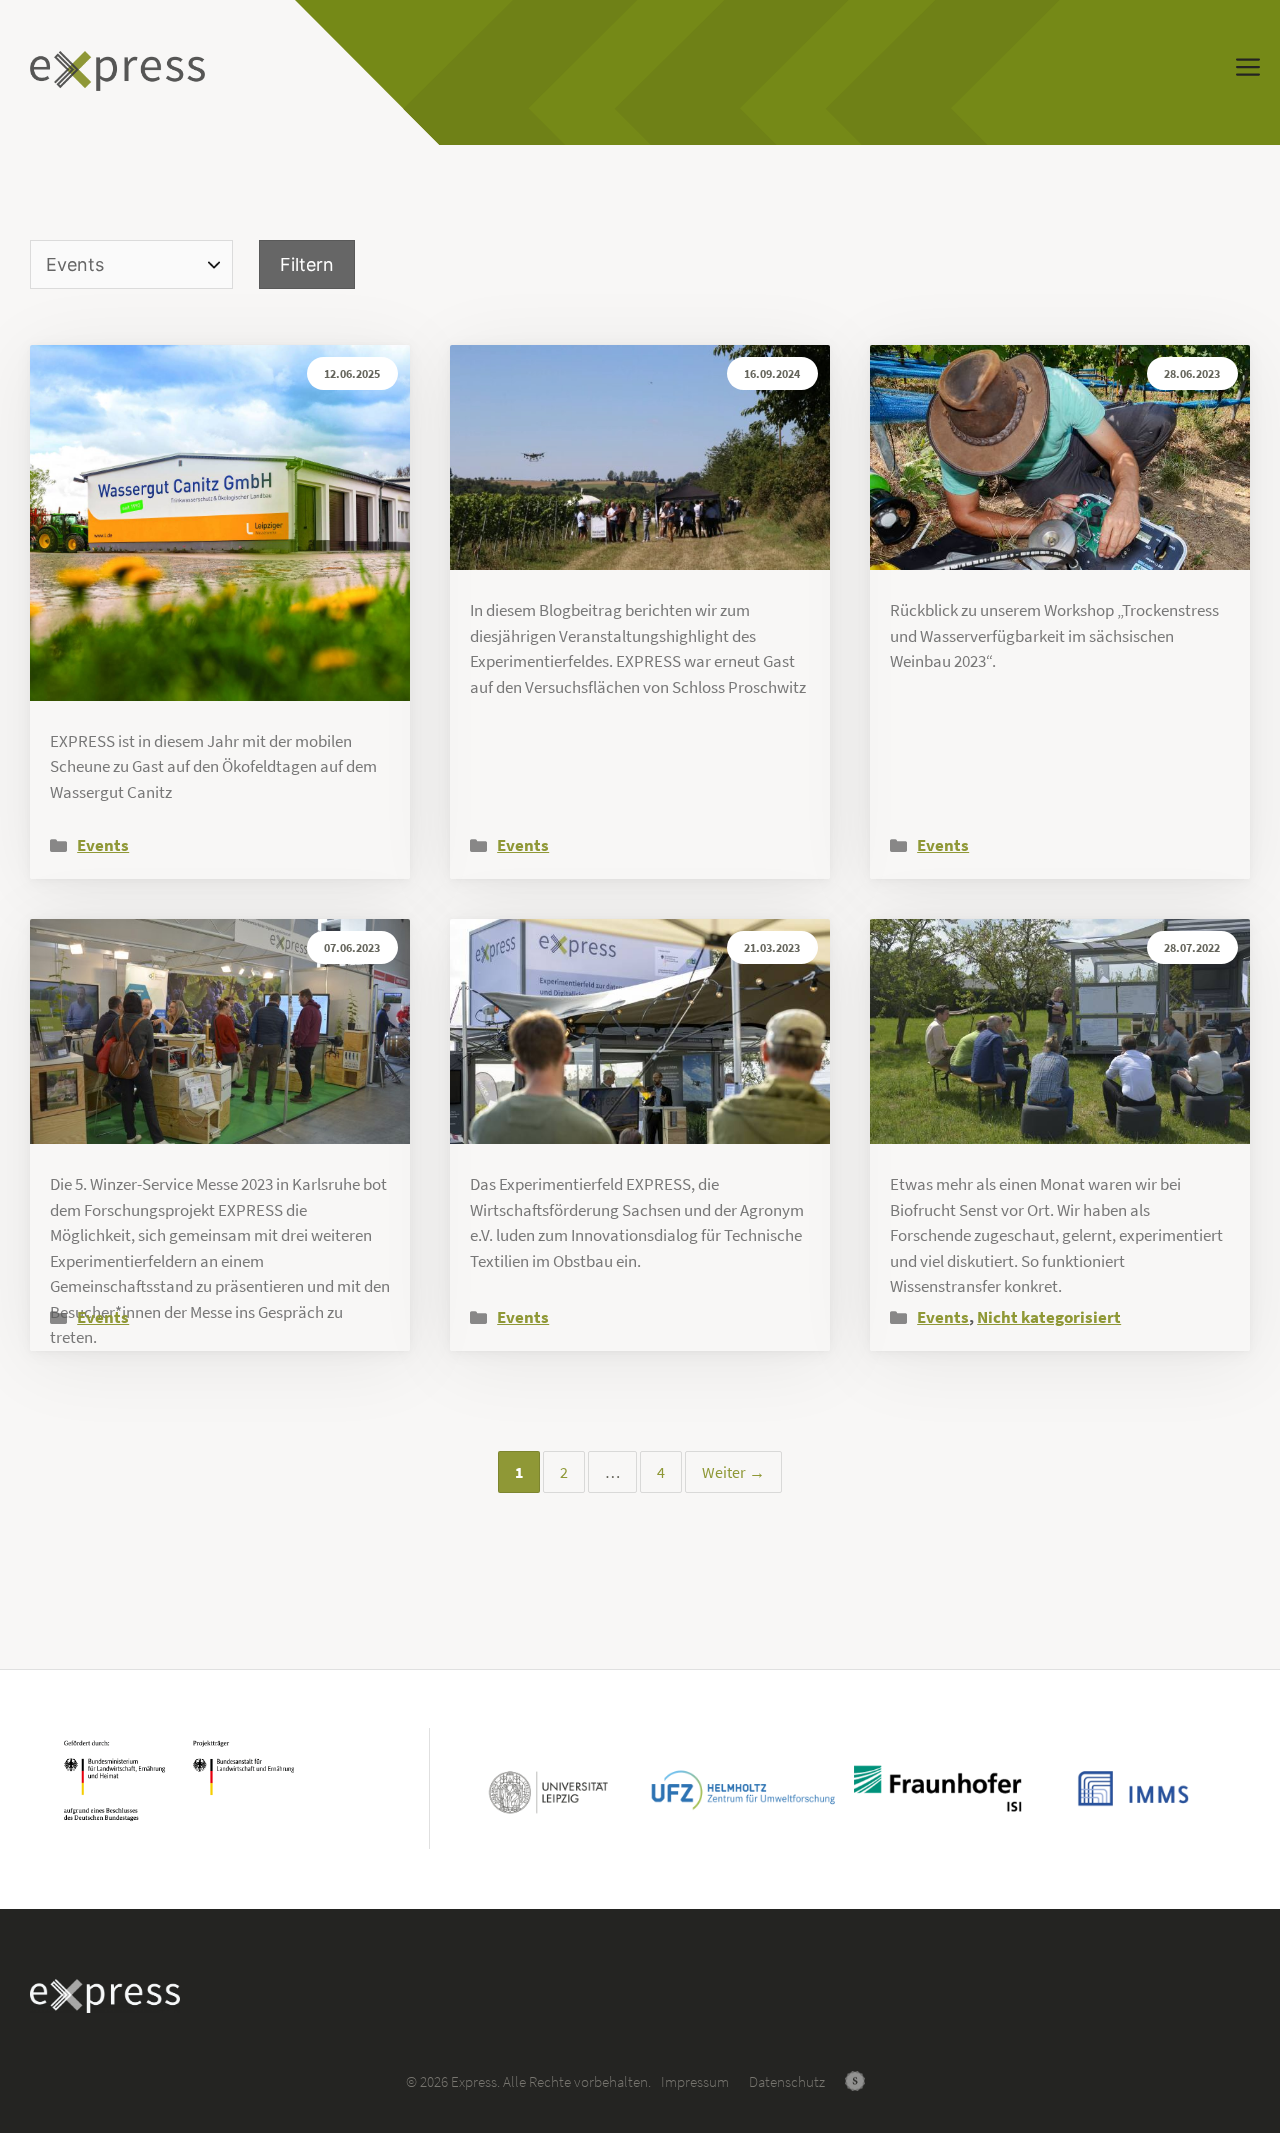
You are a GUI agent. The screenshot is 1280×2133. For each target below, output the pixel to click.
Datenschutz (787, 2081)
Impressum (695, 2081)
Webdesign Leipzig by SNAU (855, 2081)
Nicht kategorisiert (1049, 1317)
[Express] (117, 71)
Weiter (733, 1472)
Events (103, 845)
